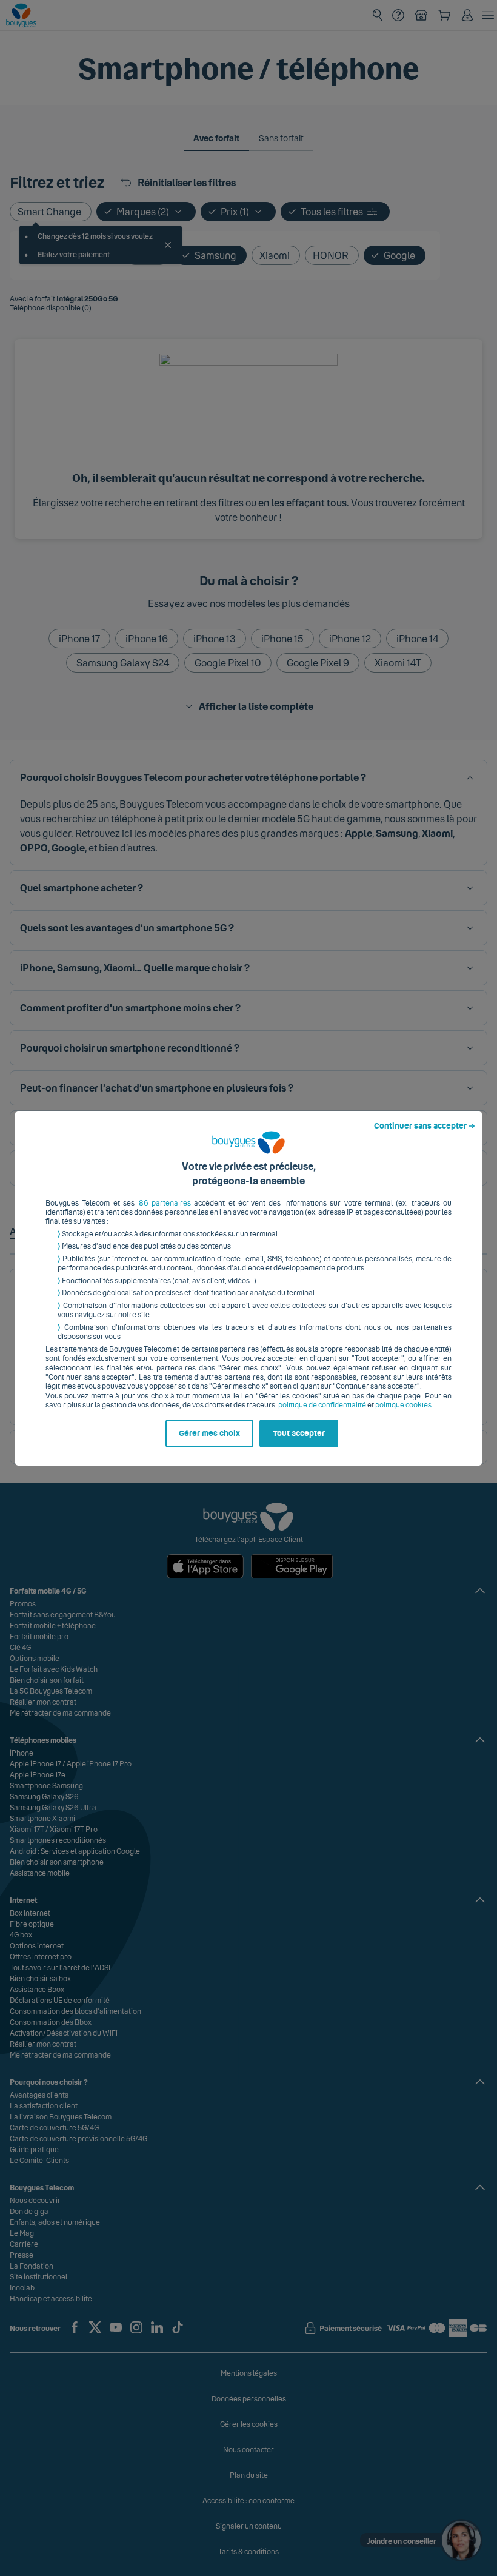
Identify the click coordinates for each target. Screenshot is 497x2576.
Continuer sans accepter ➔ (425, 1126)
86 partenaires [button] (165, 1203)
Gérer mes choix (209, 1434)
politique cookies (403, 1405)
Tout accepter (299, 1434)
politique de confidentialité (322, 1405)
